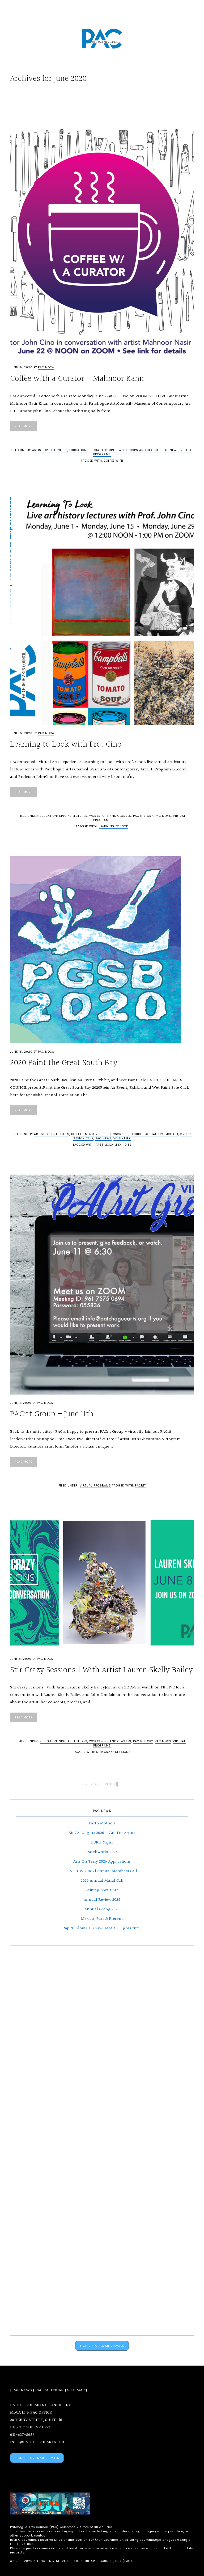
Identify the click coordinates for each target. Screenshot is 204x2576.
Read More (23, 426)
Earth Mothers (102, 1823)
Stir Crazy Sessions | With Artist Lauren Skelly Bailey (101, 1670)
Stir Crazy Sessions (113, 1752)
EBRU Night (102, 1843)
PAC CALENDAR (50, 2390)
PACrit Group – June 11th (52, 1414)
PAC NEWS (22, 2390)
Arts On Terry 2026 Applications (102, 1862)
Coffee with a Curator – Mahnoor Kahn (77, 379)
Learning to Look (113, 826)
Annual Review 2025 (102, 1900)
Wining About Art (102, 1890)
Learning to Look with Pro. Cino (66, 745)
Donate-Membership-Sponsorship (100, 1134)
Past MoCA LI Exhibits (114, 1145)
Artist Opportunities (50, 450)
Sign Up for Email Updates (102, 2346)
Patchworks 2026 (102, 1852)
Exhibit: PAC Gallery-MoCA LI (154, 1134)
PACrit (140, 1486)
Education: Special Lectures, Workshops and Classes (115, 450)
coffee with (114, 461)
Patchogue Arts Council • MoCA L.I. (102, 39)
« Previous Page (99, 1784)
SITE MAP (76, 2390)
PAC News (171, 450)
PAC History (143, 816)
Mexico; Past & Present (102, 1919)
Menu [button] (104, 11)
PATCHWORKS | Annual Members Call (102, 1871)
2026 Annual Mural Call (102, 1881)
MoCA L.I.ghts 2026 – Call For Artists (102, 1833)
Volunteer (122, 1138)
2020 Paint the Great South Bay (64, 1063)
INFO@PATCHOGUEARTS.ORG (38, 2442)
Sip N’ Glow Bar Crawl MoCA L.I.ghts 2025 (102, 1928)
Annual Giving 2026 (102, 1909)
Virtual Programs (95, 1486)
